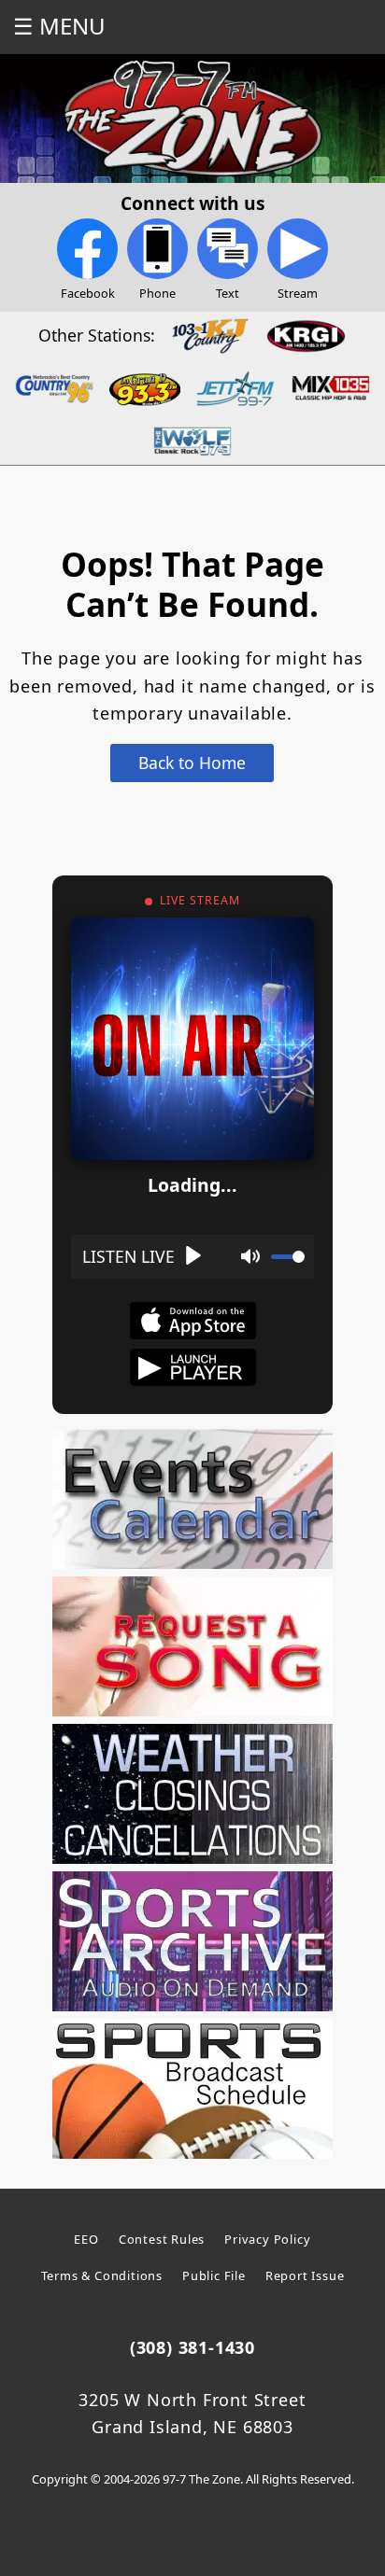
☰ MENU (59, 26)
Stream (298, 293)
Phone (157, 293)
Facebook (88, 293)
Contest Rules (162, 2239)
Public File (214, 2275)
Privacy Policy (267, 2239)
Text (228, 293)
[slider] (288, 1257)
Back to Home (192, 763)
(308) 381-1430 (192, 2347)
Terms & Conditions (102, 2275)
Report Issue (305, 2275)
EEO (86, 2239)
